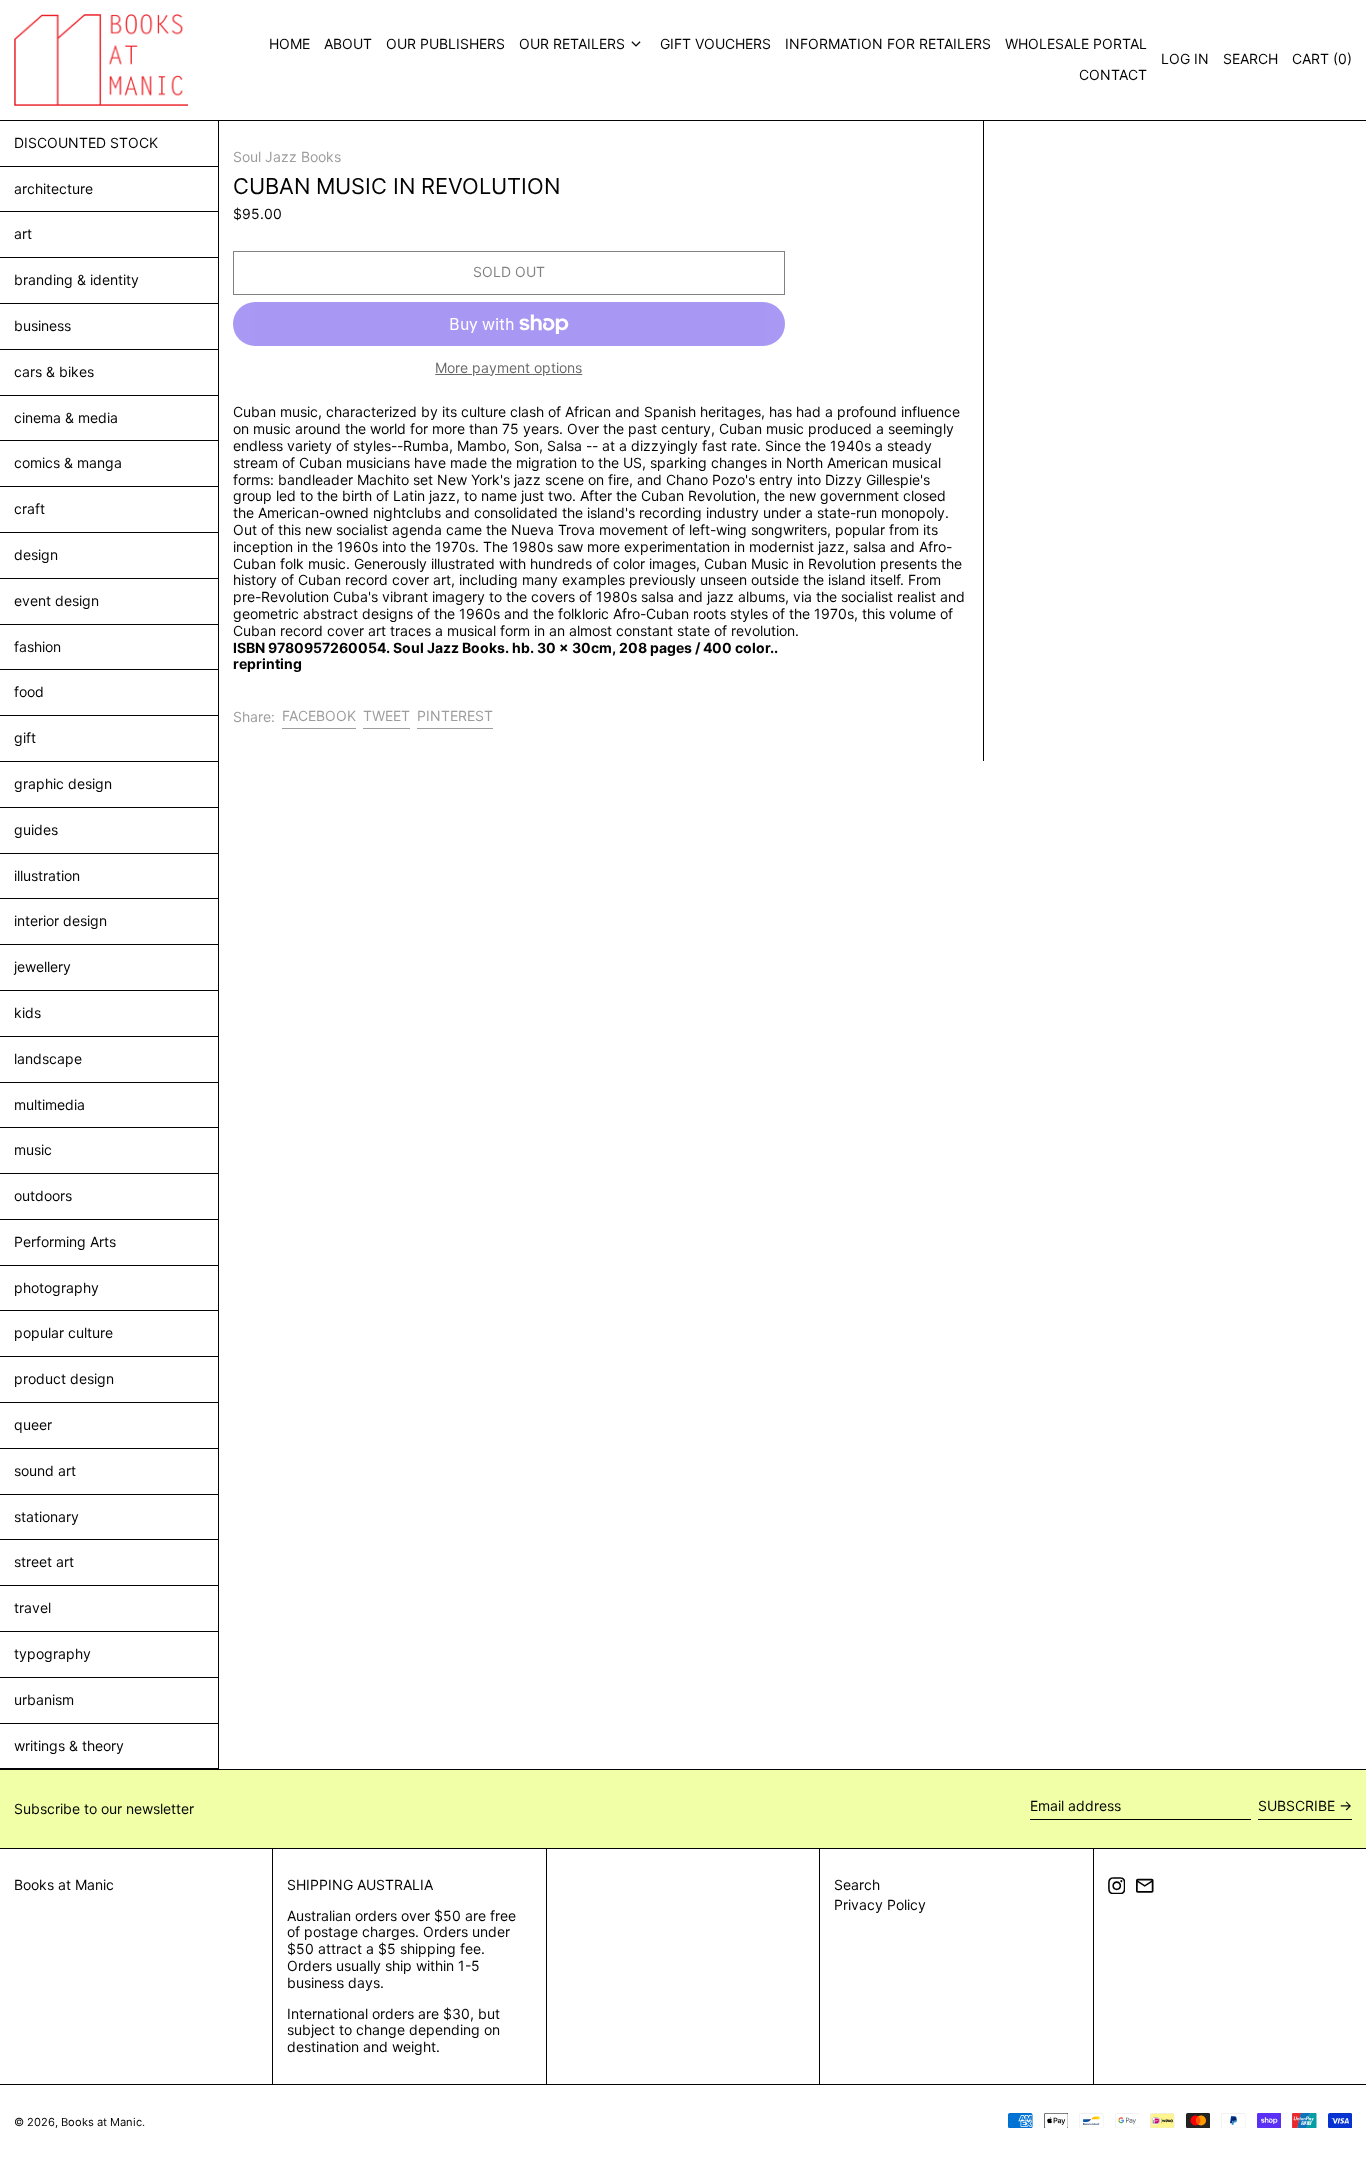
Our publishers (445, 43)
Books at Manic (64, 1884)
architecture (53, 188)
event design (56, 600)
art (23, 233)
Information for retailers (888, 43)
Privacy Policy (880, 1904)
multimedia (49, 1104)
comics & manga (68, 462)
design (36, 554)
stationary (46, 1516)
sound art (45, 1470)
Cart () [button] (1322, 58)
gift (25, 737)
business (42, 325)
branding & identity (76, 279)
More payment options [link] (508, 368)
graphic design (63, 783)
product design (64, 1378)
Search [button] (1250, 58)
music (33, 1149)
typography (52, 1653)
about (348, 43)
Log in (1185, 58)
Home (289, 43)
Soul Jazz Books (287, 156)
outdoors (43, 1195)
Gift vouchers (715, 43)
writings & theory (69, 1745)
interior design (60, 920)
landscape (48, 1058)
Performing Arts (65, 1241)
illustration (47, 875)
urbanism (44, 1699)
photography (56, 1287)
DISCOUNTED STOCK (86, 142)
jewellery (42, 966)
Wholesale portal (1076, 43)
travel (32, 1607)
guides (36, 829)
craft (29, 508)
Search (857, 1884)
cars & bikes (54, 371)
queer (33, 1424)
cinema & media (66, 417)
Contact (1113, 74)
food (29, 691)
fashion (37, 646)
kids (27, 1012)
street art (44, 1561)
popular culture (63, 1332)
